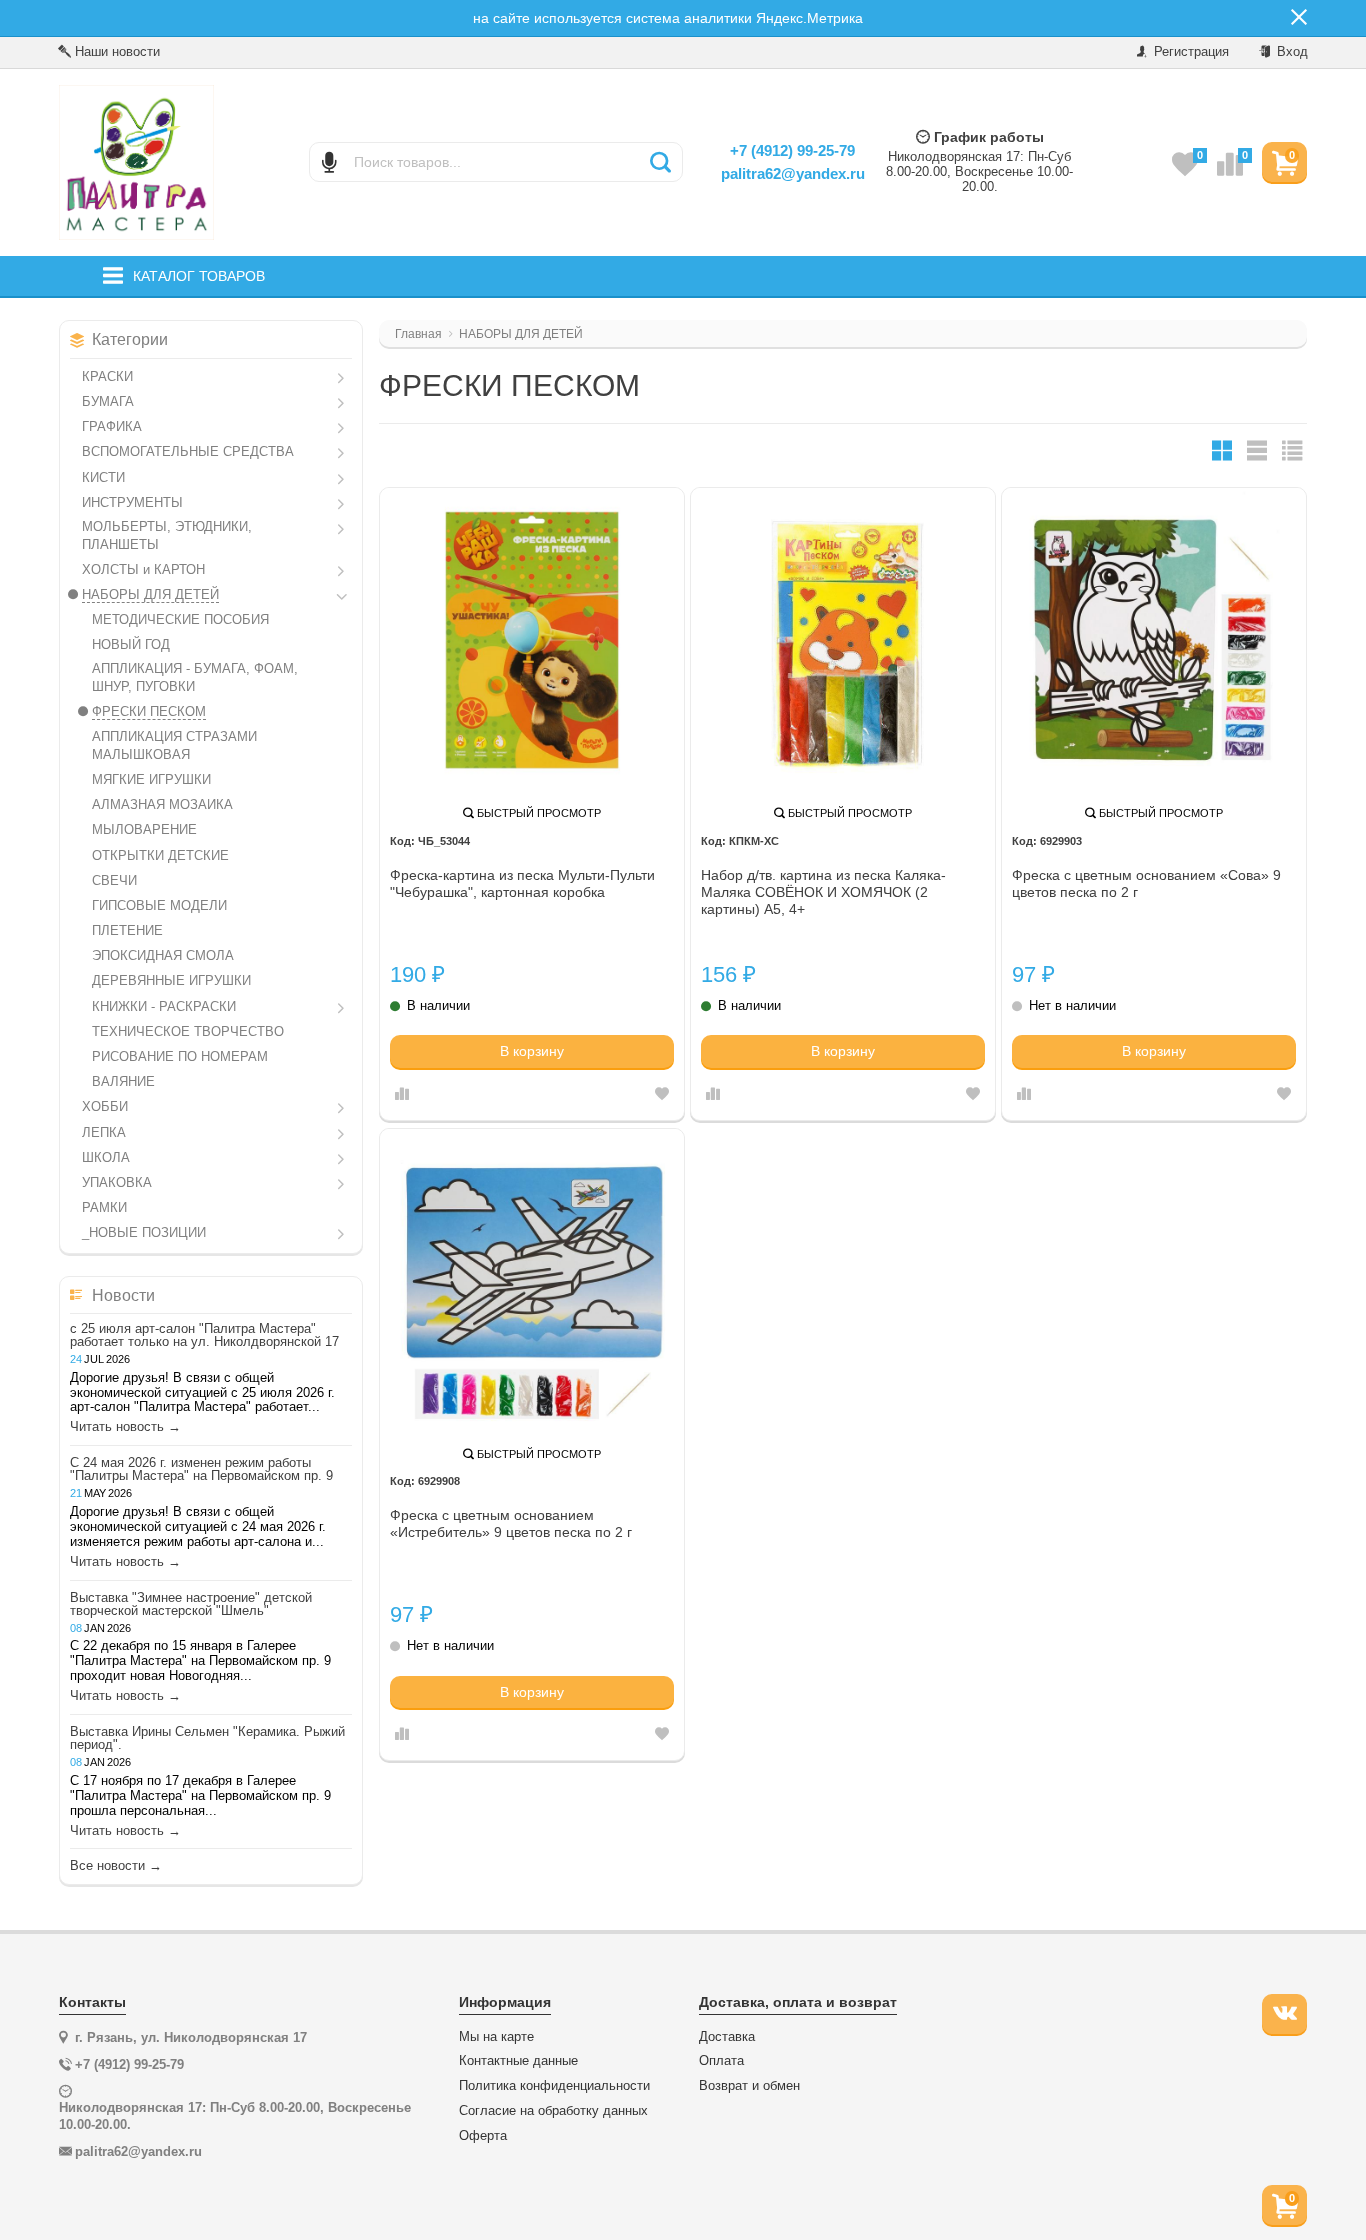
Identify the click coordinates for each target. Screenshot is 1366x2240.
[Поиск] (660, 162)
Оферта (483, 2136)
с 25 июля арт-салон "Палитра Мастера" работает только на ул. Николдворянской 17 (204, 1335)
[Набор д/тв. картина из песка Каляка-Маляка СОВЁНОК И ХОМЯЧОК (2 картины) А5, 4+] (843, 640)
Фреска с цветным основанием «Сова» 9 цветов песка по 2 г (1146, 883)
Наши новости (115, 51)
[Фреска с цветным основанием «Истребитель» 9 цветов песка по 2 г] (532, 1281)
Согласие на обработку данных (553, 2111)
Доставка (727, 2037)
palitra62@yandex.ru (793, 173)
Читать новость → (125, 1427)
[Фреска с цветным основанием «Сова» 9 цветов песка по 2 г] (1154, 640)
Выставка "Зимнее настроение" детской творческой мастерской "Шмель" (191, 1604)
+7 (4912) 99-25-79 (792, 150)
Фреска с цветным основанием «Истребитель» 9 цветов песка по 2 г (511, 1523)
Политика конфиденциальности (554, 2086)
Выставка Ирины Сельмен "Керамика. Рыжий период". (207, 1738)
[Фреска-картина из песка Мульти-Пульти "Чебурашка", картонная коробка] (532, 640)
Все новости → (116, 1866)
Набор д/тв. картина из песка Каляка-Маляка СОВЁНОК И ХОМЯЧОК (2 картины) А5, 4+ (823, 892)
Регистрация (1189, 51)
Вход (1290, 51)
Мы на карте (496, 2037)
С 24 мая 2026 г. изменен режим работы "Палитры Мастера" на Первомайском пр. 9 (201, 1469)
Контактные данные (518, 2061)
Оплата (721, 2061)
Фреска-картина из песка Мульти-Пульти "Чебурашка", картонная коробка (522, 883)
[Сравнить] (402, 1095)
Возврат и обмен (749, 2086)
